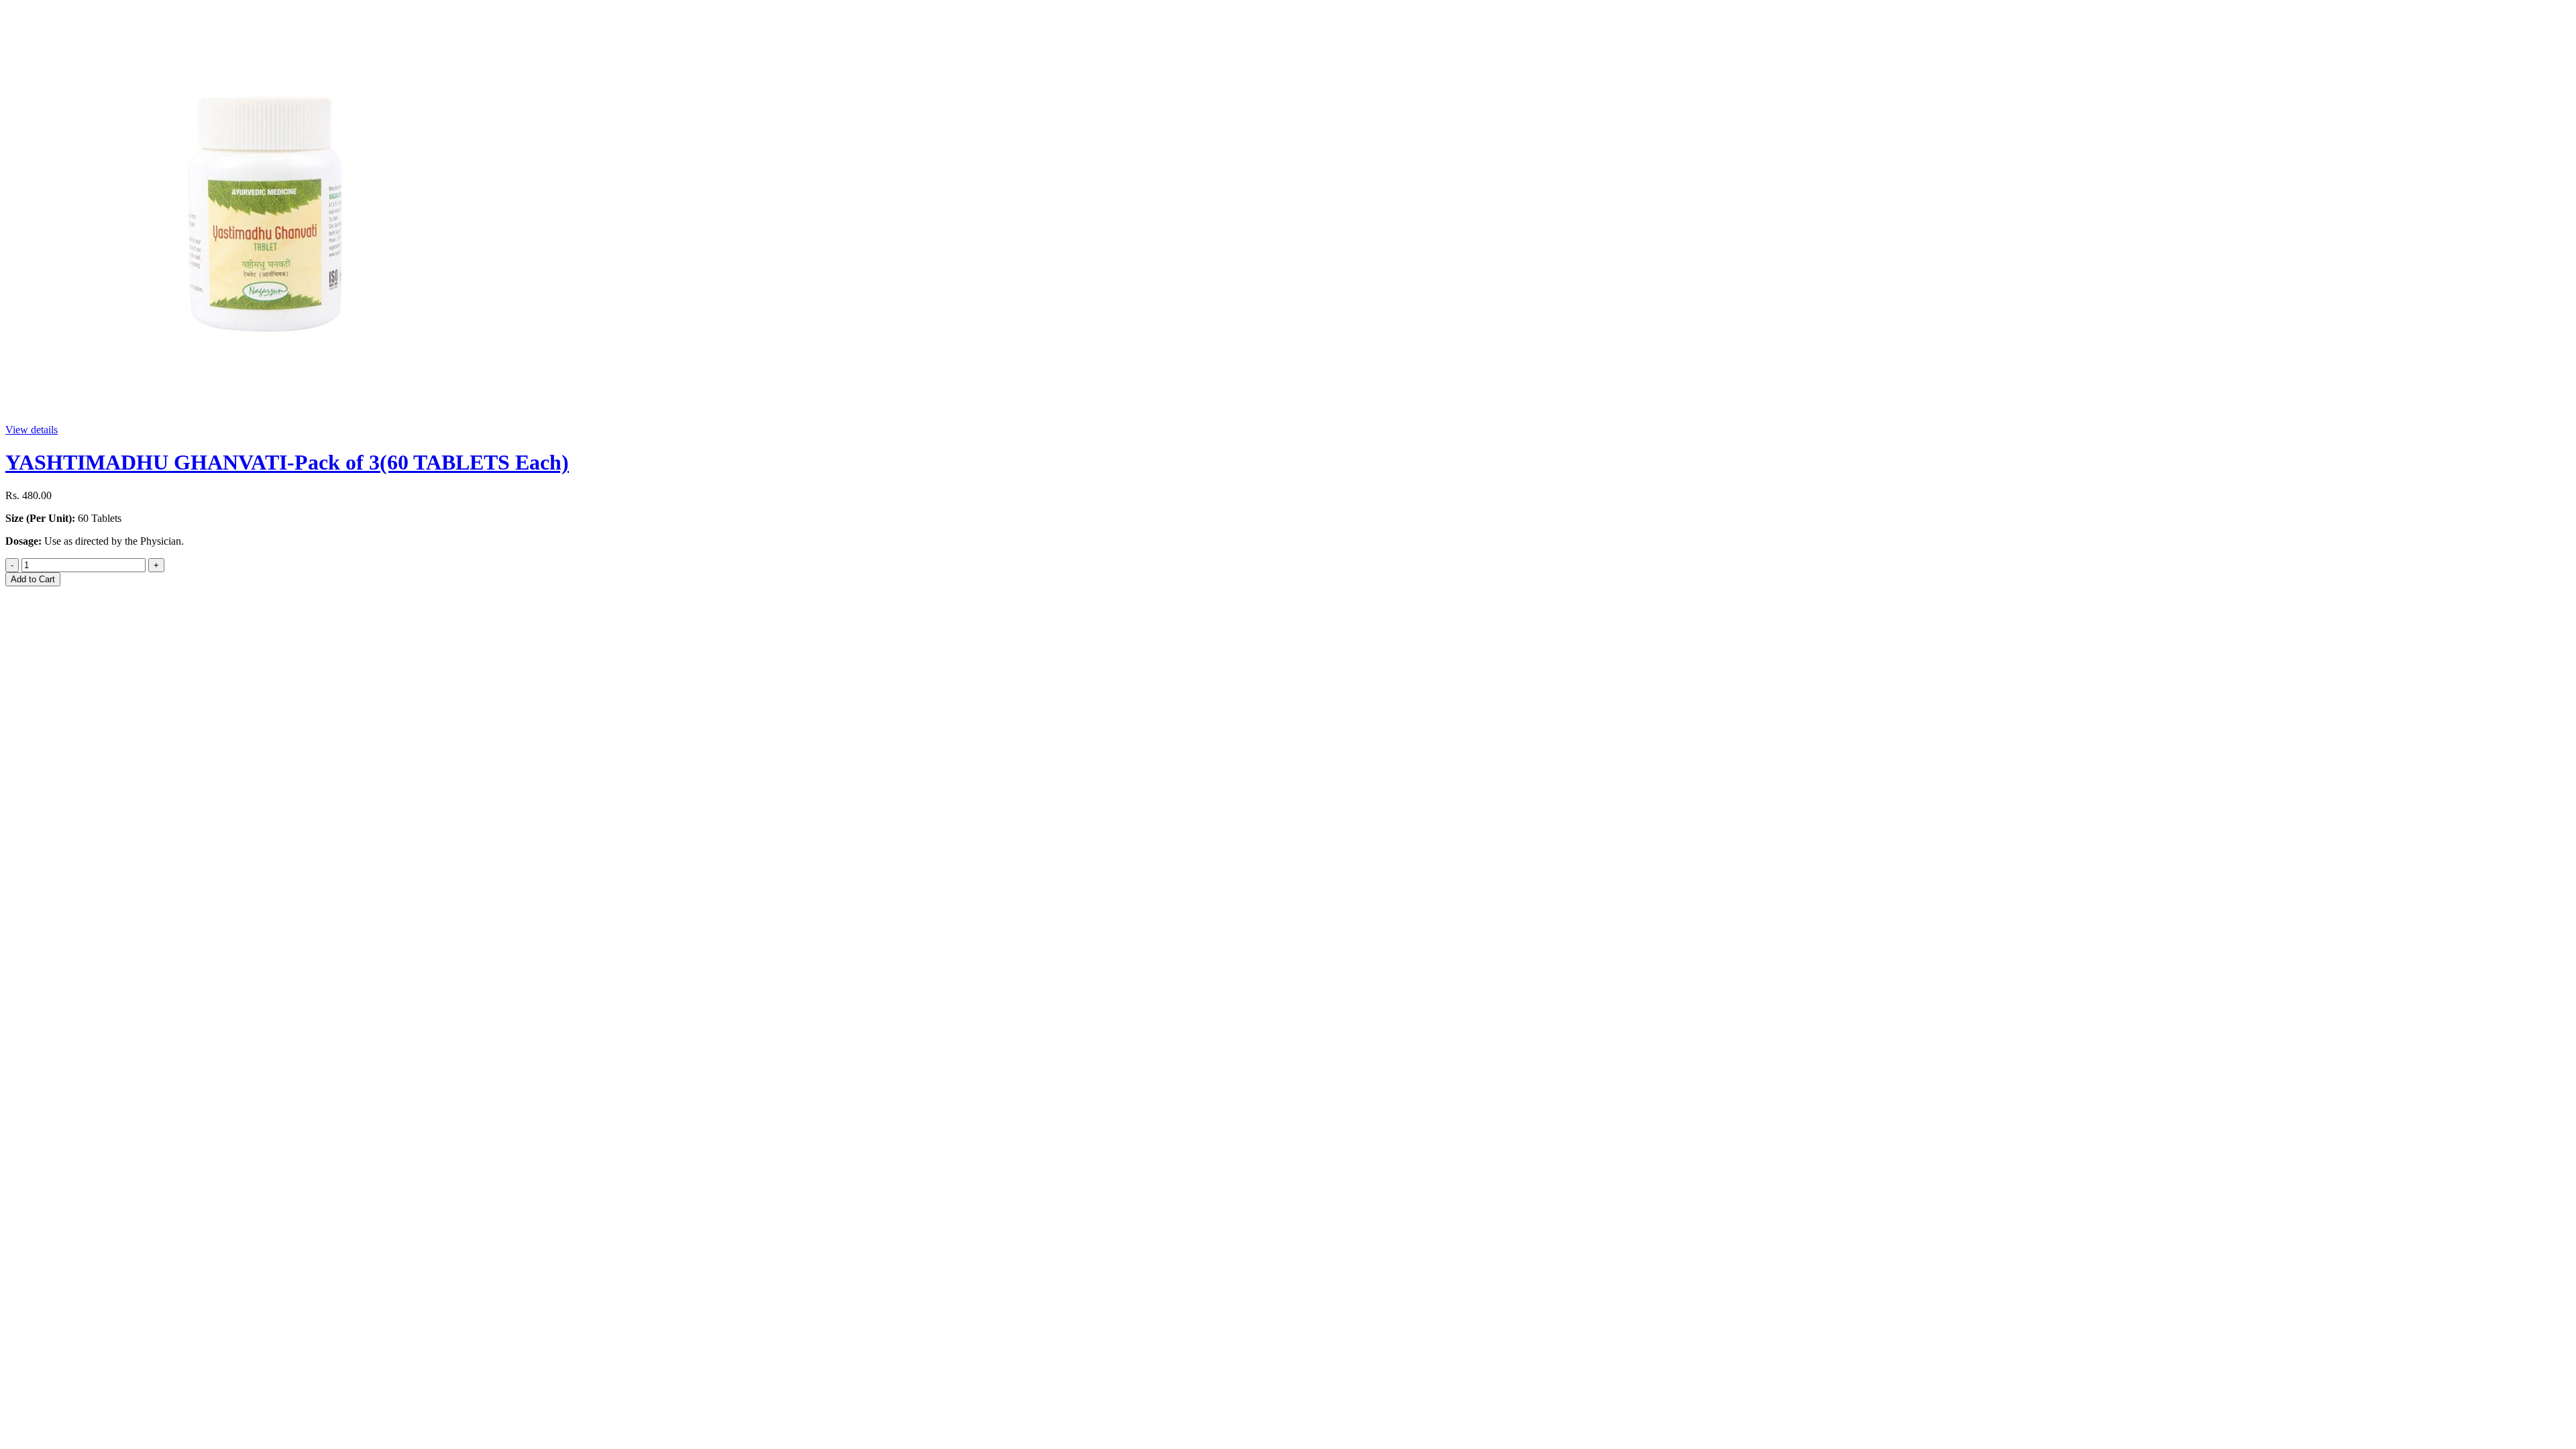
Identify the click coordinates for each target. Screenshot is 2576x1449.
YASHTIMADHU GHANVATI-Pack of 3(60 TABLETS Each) (287, 462)
